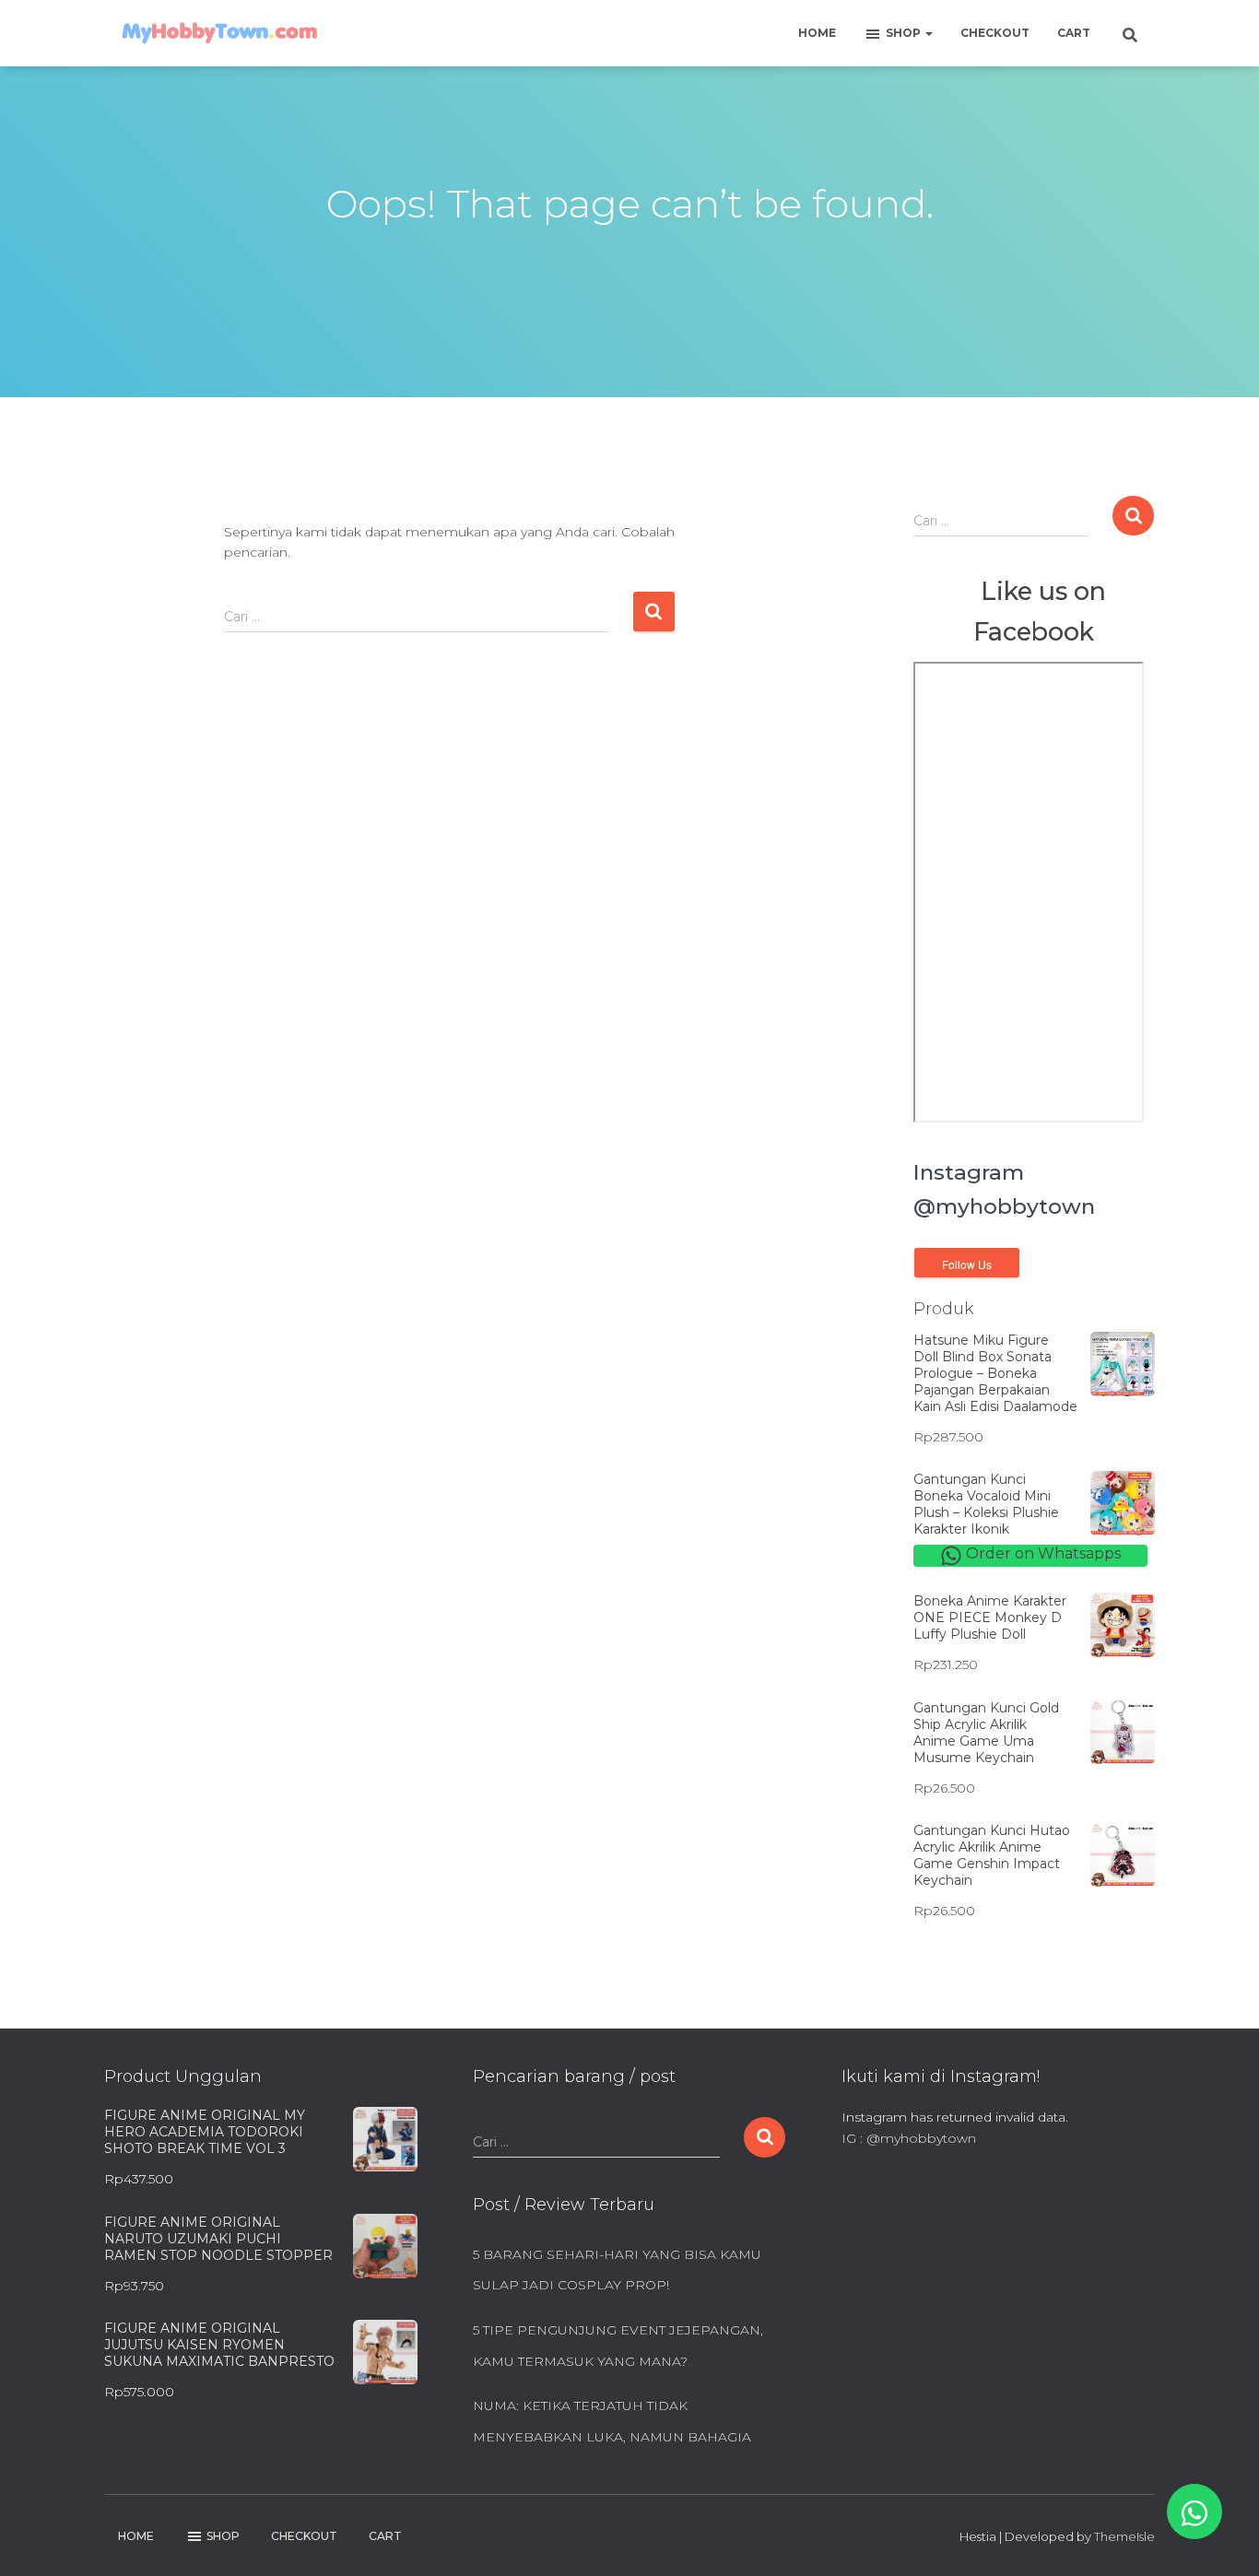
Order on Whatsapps (1041, 1553)
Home (817, 33)
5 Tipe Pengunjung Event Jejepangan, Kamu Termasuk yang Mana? (618, 2346)
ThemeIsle (1124, 2536)
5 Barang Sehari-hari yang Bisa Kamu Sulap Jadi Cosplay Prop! (617, 2270)
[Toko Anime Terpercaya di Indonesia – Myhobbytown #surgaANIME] (219, 33)
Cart (1074, 33)
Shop (905, 33)
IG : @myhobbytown (909, 2138)
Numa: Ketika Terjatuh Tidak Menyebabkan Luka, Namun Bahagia (612, 2421)
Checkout (995, 33)
